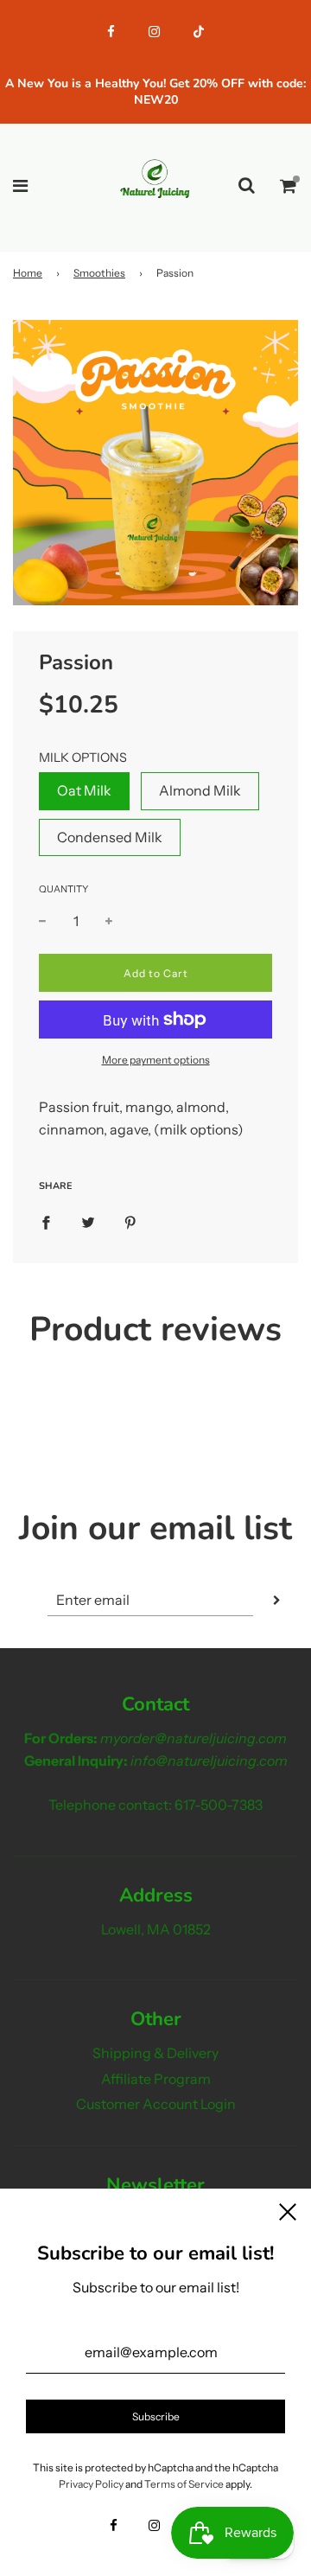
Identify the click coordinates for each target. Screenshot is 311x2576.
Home (28, 273)
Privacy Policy (91, 2484)
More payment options (156, 1060)
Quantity (63, 889)
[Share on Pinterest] (130, 1222)
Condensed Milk (110, 837)
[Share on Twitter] (88, 1222)
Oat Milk (84, 790)
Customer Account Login (156, 2104)
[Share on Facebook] (46, 1222)
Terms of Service (184, 2484)
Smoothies (99, 273)
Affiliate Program (156, 2079)
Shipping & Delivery (155, 2053)
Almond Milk (200, 790)
